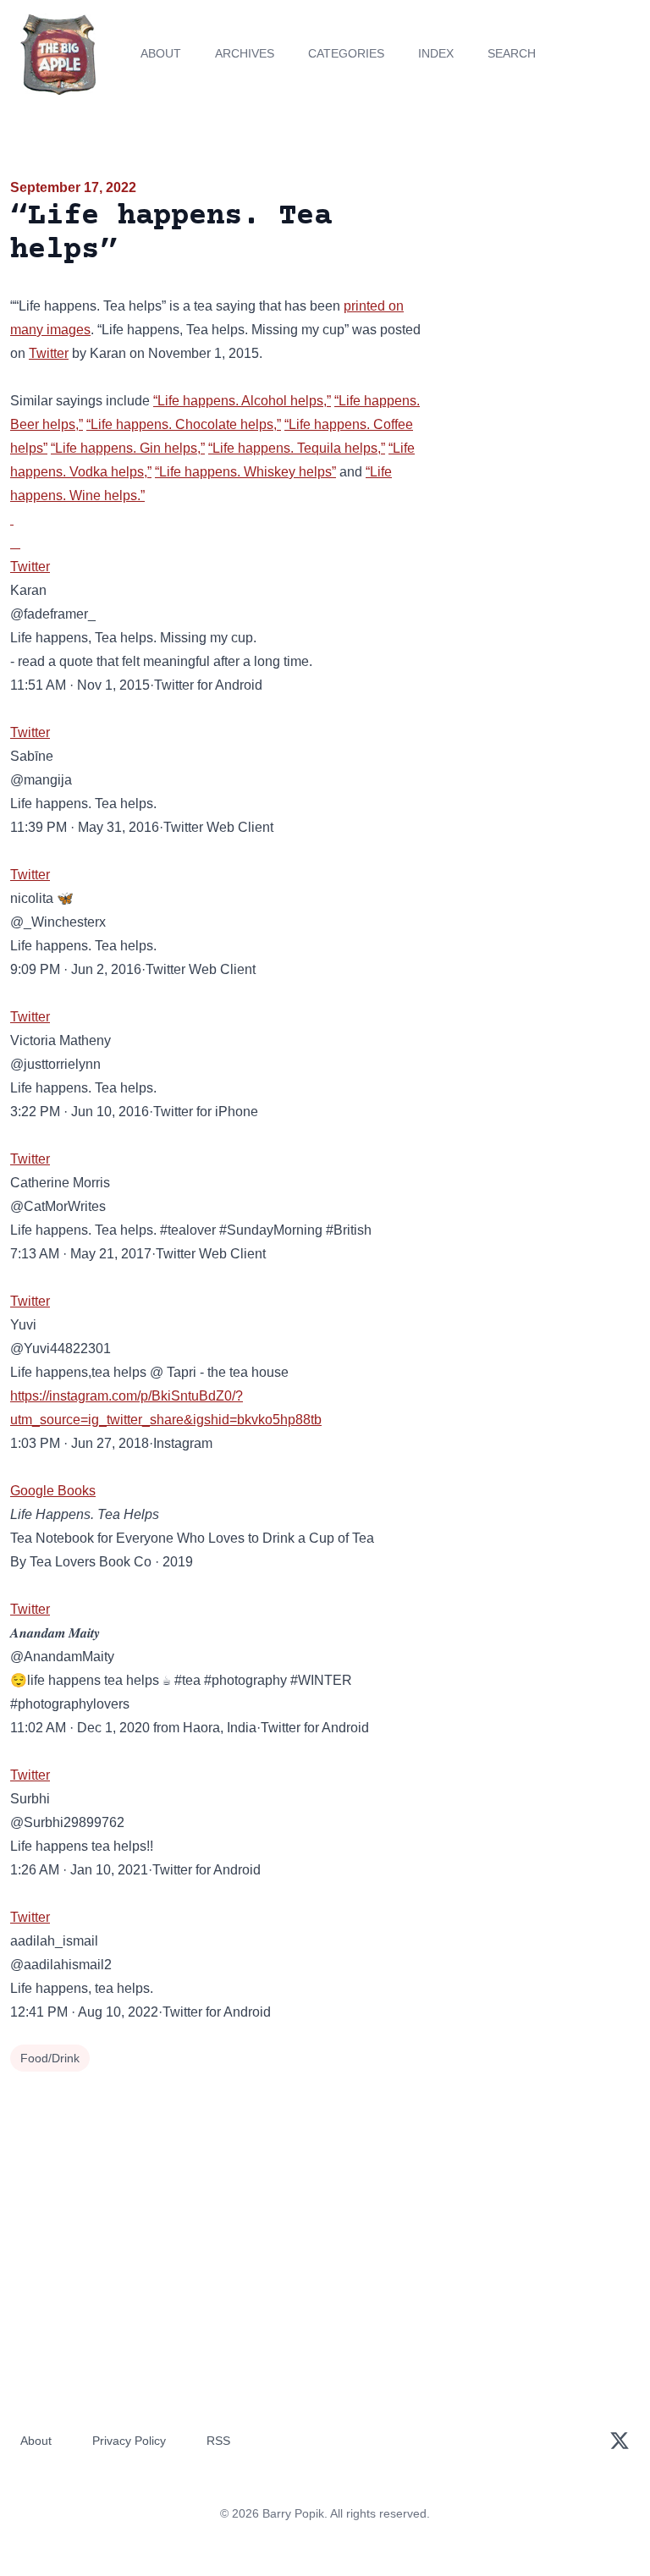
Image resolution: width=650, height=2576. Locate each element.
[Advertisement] (542, 274)
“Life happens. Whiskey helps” (245, 472)
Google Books (53, 1491)
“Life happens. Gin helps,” (128, 448)
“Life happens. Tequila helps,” (297, 448)
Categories (346, 53)
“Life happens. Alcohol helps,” (242, 401)
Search (512, 53)
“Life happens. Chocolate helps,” (184, 424)
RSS (218, 2441)
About (161, 53)
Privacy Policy (129, 2441)
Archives (245, 53)
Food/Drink (50, 2058)
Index (436, 53)
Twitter (49, 353)
